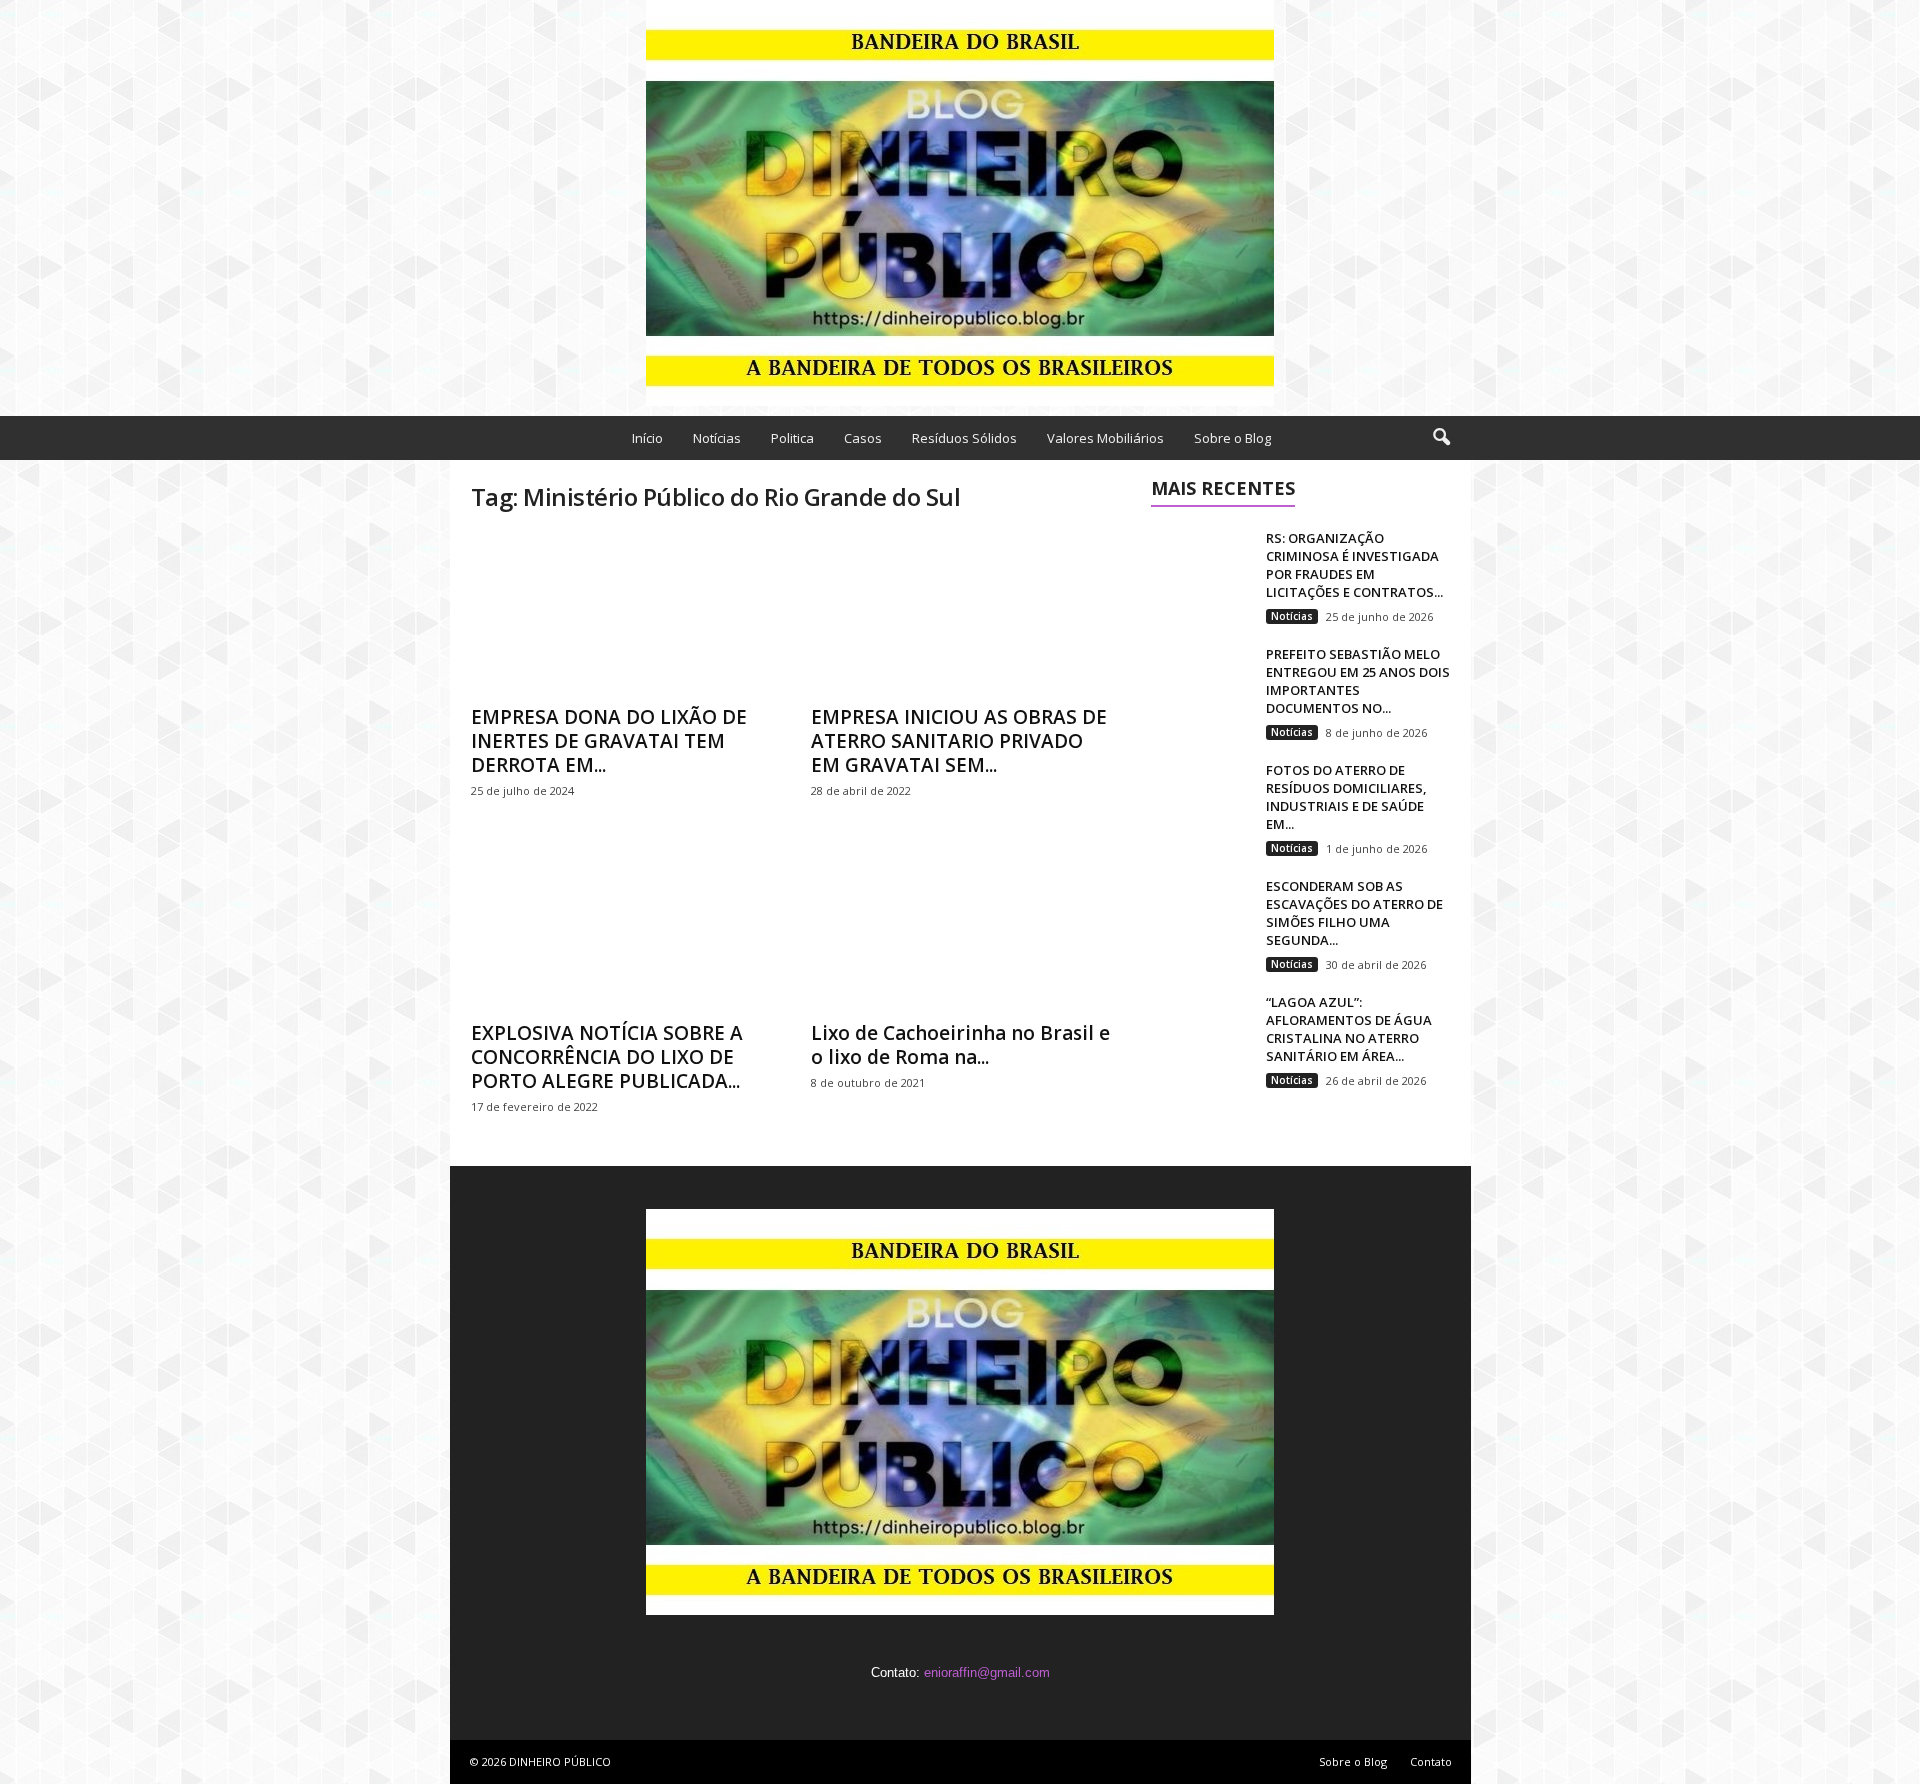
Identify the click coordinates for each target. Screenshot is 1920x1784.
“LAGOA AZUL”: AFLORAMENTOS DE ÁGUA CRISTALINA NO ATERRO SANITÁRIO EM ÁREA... (1349, 1029)
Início (647, 438)
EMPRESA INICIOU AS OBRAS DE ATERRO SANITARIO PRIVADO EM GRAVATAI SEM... (959, 741)
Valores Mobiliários (1105, 438)
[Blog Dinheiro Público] (960, 203)
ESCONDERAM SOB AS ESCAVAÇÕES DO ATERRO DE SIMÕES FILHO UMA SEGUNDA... (1354, 913)
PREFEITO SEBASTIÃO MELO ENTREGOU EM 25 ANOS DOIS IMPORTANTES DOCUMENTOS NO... (1358, 681)
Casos (863, 438)
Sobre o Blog (1232, 438)
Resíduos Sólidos (964, 438)
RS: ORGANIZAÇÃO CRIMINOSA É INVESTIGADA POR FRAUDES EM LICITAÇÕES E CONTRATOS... (1354, 565)
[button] (1441, 438)
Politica (792, 438)
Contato (1431, 1761)
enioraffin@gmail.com (987, 1672)
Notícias (717, 438)
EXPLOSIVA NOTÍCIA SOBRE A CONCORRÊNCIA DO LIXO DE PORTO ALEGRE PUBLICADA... (607, 1057)
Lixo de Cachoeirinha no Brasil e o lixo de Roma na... (960, 1045)
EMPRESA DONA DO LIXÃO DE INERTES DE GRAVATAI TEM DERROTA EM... (609, 741)
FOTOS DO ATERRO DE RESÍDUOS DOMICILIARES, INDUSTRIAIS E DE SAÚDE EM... (1346, 797)
